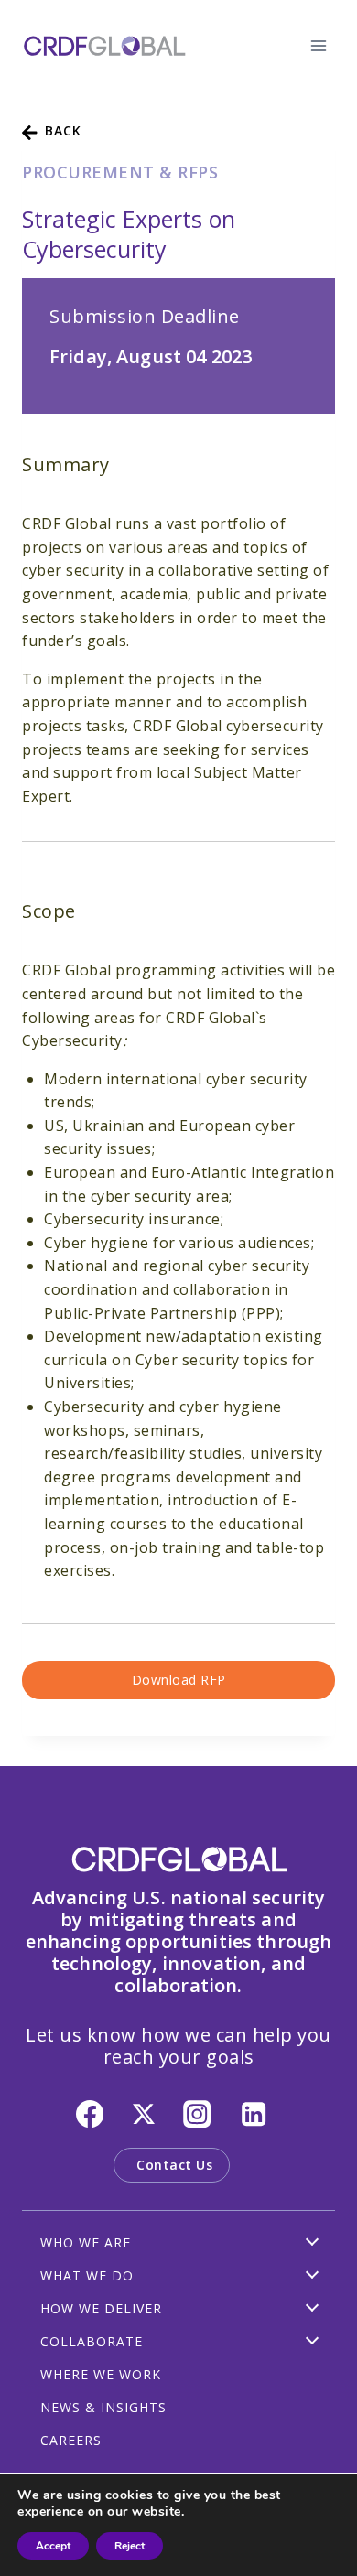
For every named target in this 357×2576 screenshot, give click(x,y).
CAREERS (71, 2440)
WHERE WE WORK (101, 2374)
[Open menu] (318, 45)
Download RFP (179, 1680)
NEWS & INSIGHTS (103, 2407)
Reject (130, 2546)
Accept (53, 2546)
